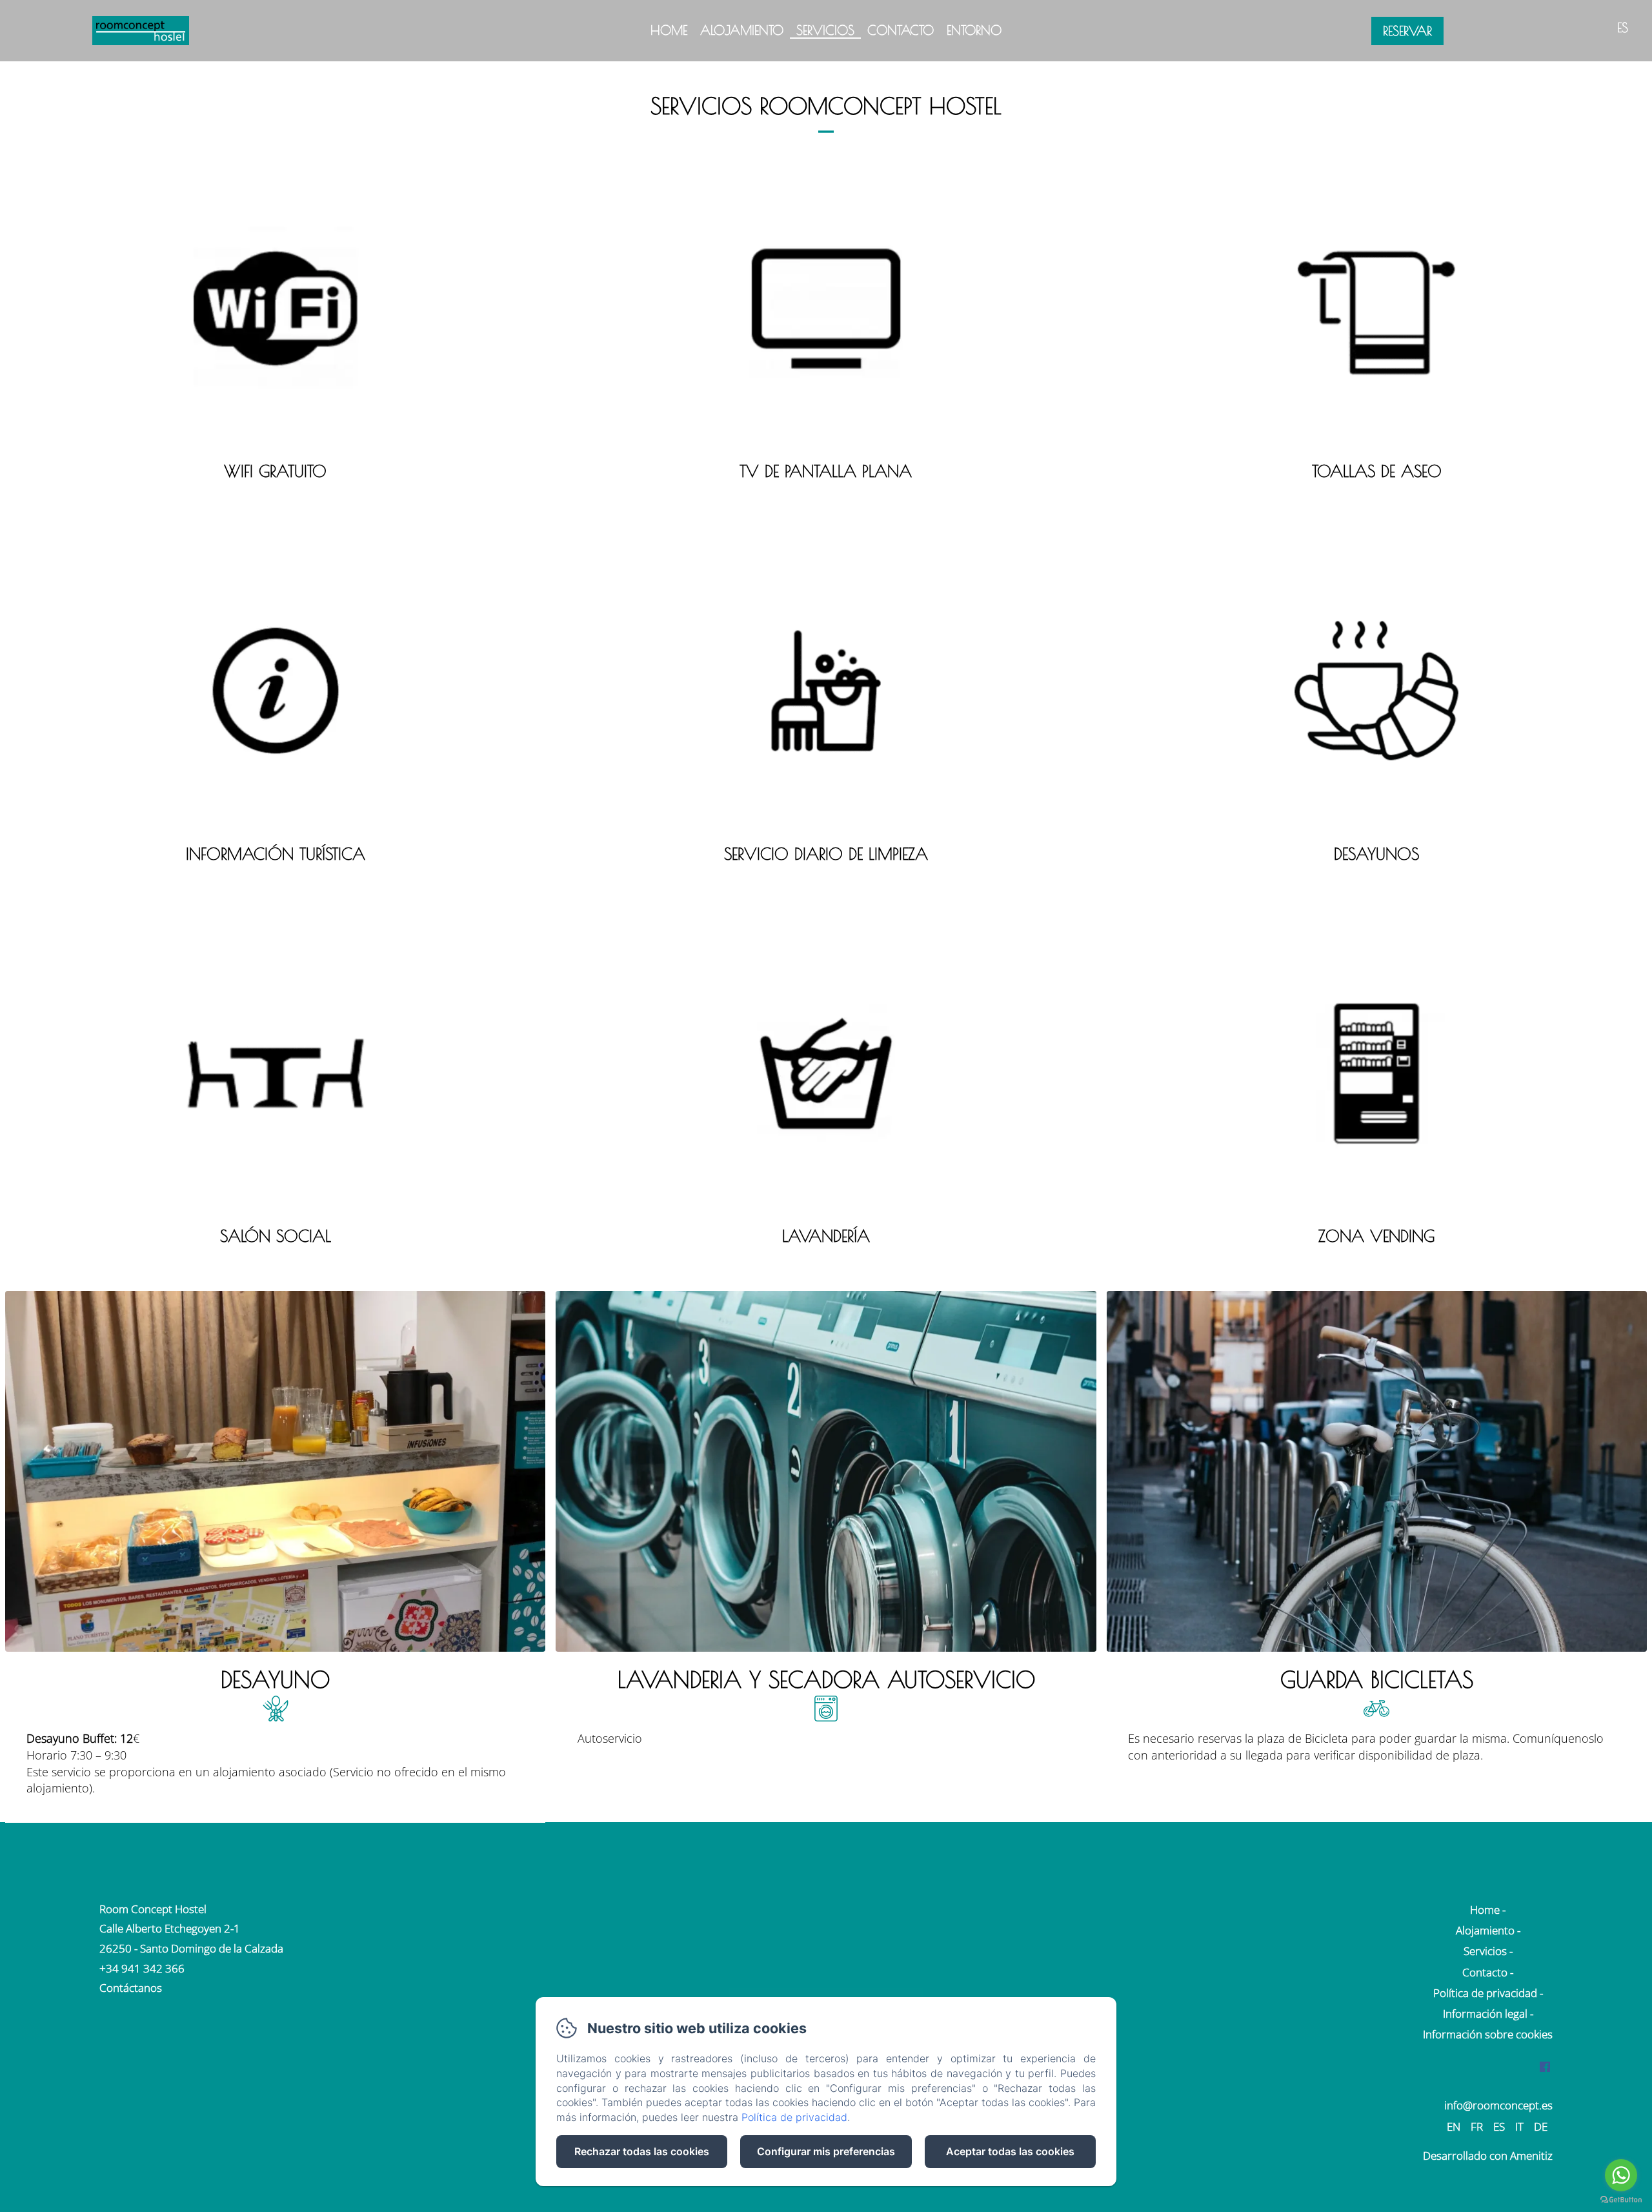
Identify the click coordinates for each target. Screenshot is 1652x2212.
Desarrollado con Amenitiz (1488, 2156)
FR (1477, 2126)
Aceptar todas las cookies (1010, 2151)
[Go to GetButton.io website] (1621, 2199)
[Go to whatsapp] (1621, 2175)
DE (1541, 2126)
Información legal (1485, 2014)
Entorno (974, 30)
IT (1519, 2126)
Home (669, 30)
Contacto (901, 30)
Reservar (1407, 31)
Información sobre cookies (1488, 2034)
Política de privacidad (1485, 1993)
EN (1454, 2126)
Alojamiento (742, 30)
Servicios (825, 30)
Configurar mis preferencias (826, 2151)
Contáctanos (131, 1988)
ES (1499, 2126)
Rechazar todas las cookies (642, 2151)
